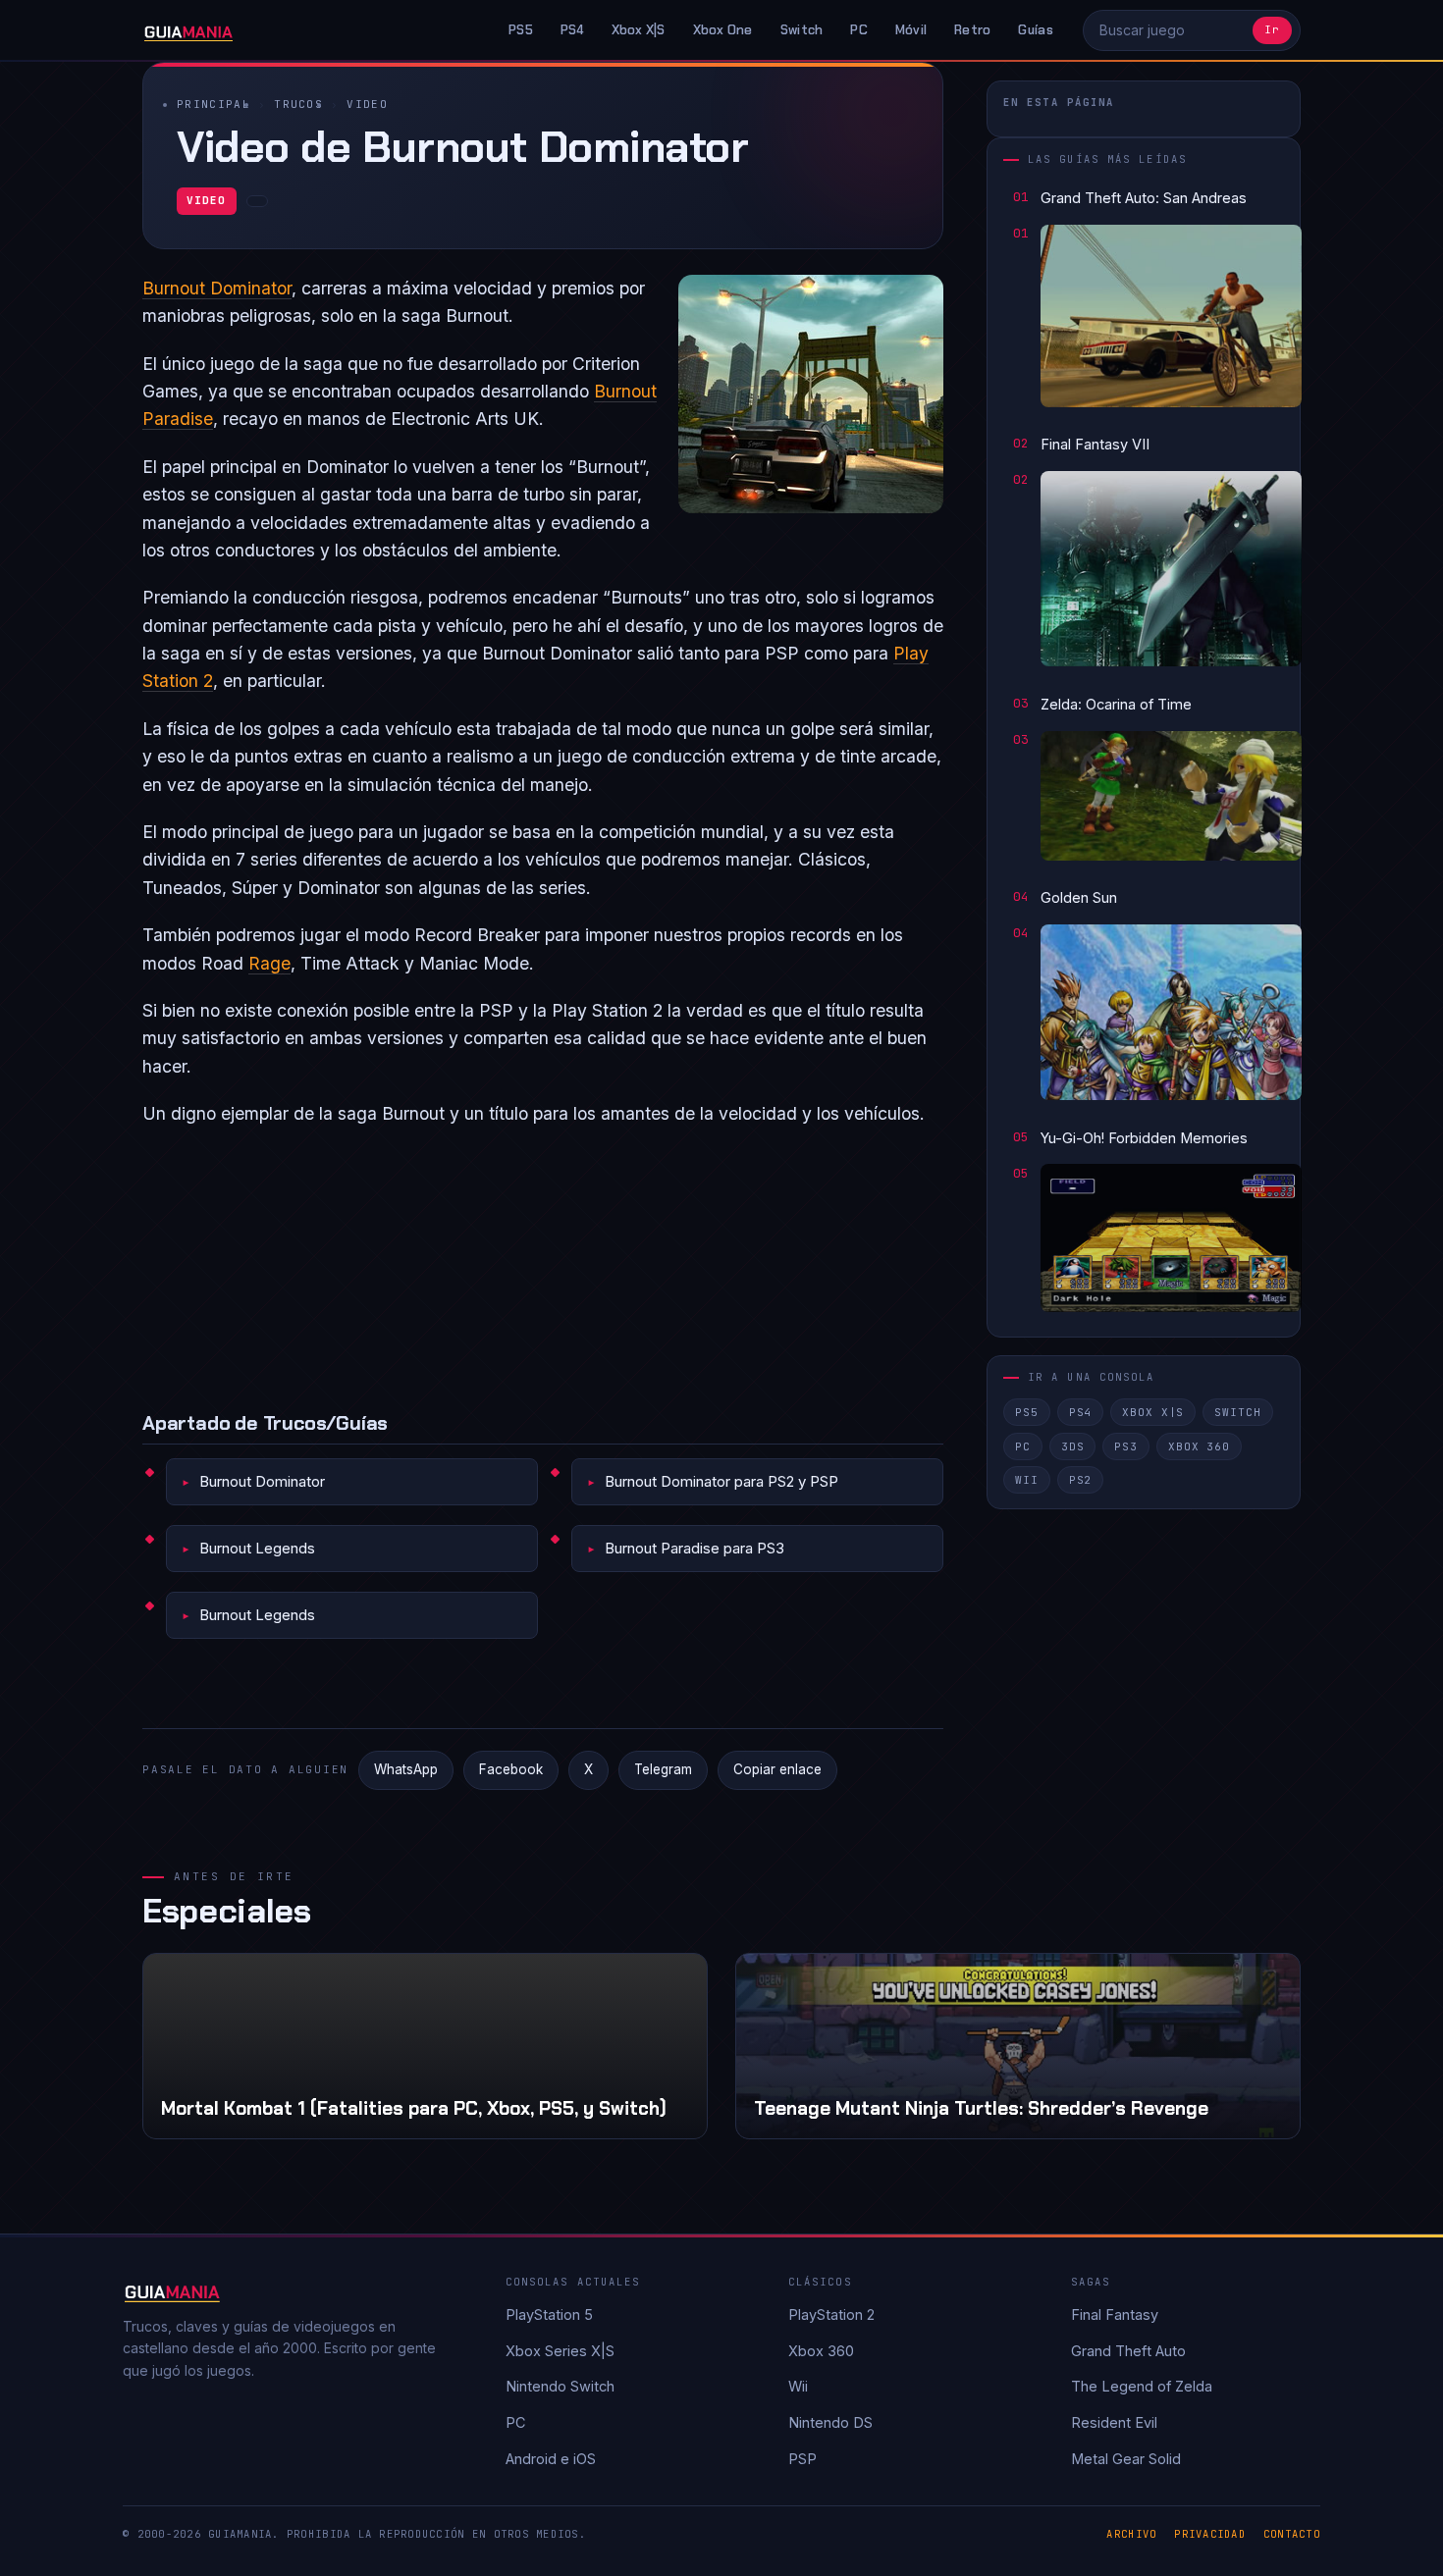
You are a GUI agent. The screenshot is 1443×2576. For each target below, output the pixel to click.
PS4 (572, 30)
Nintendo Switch (560, 2386)
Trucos (298, 104)
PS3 (1126, 1446)
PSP (802, 2459)
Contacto (1292, 2534)
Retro (972, 30)
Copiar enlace (777, 1769)
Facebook (511, 1769)
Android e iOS (551, 2459)
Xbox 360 (1199, 1446)
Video (367, 104)
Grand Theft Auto (1128, 2351)
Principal (214, 104)
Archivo (1131, 2534)
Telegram (663, 1769)
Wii (1027, 1480)
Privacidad (1210, 2534)
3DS (1073, 1446)
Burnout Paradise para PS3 (695, 1548)
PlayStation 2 (831, 2314)
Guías (1035, 30)
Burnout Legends (257, 1548)
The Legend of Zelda (1142, 2386)
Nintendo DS (830, 2422)
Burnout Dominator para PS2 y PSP (721, 1481)
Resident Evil (1114, 2422)
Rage (269, 963)
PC (859, 30)
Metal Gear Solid (1126, 2459)
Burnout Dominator (217, 288)
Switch (802, 30)
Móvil (911, 30)
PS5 (521, 30)
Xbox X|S (639, 30)
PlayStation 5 (549, 2314)
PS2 (1081, 1480)
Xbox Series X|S (560, 2351)
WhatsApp (406, 1769)
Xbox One (723, 30)
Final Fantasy (1115, 2314)
